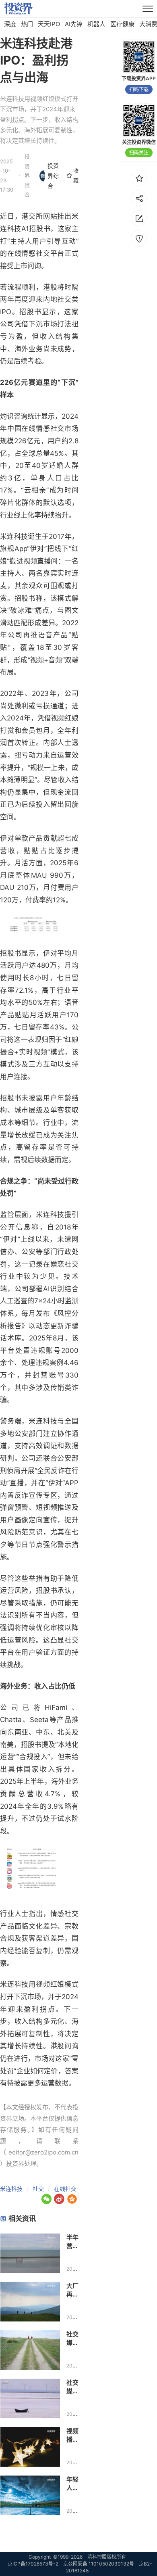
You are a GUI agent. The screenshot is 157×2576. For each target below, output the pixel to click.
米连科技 (11, 2189)
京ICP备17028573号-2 (33, 2564)
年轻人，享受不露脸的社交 (72, 2484)
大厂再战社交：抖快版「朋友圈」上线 (72, 2290)
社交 (38, 2189)
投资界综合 (53, 176)
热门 (27, 24)
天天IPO (49, 24)
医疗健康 (122, 24)
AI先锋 (74, 24)
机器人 (96, 24)
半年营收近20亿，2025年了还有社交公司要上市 (72, 2242)
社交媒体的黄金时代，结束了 (72, 2387)
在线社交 (65, 2189)
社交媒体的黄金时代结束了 (72, 2339)
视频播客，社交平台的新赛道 (72, 2435)
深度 (10, 24)
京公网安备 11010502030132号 (99, 2564)
